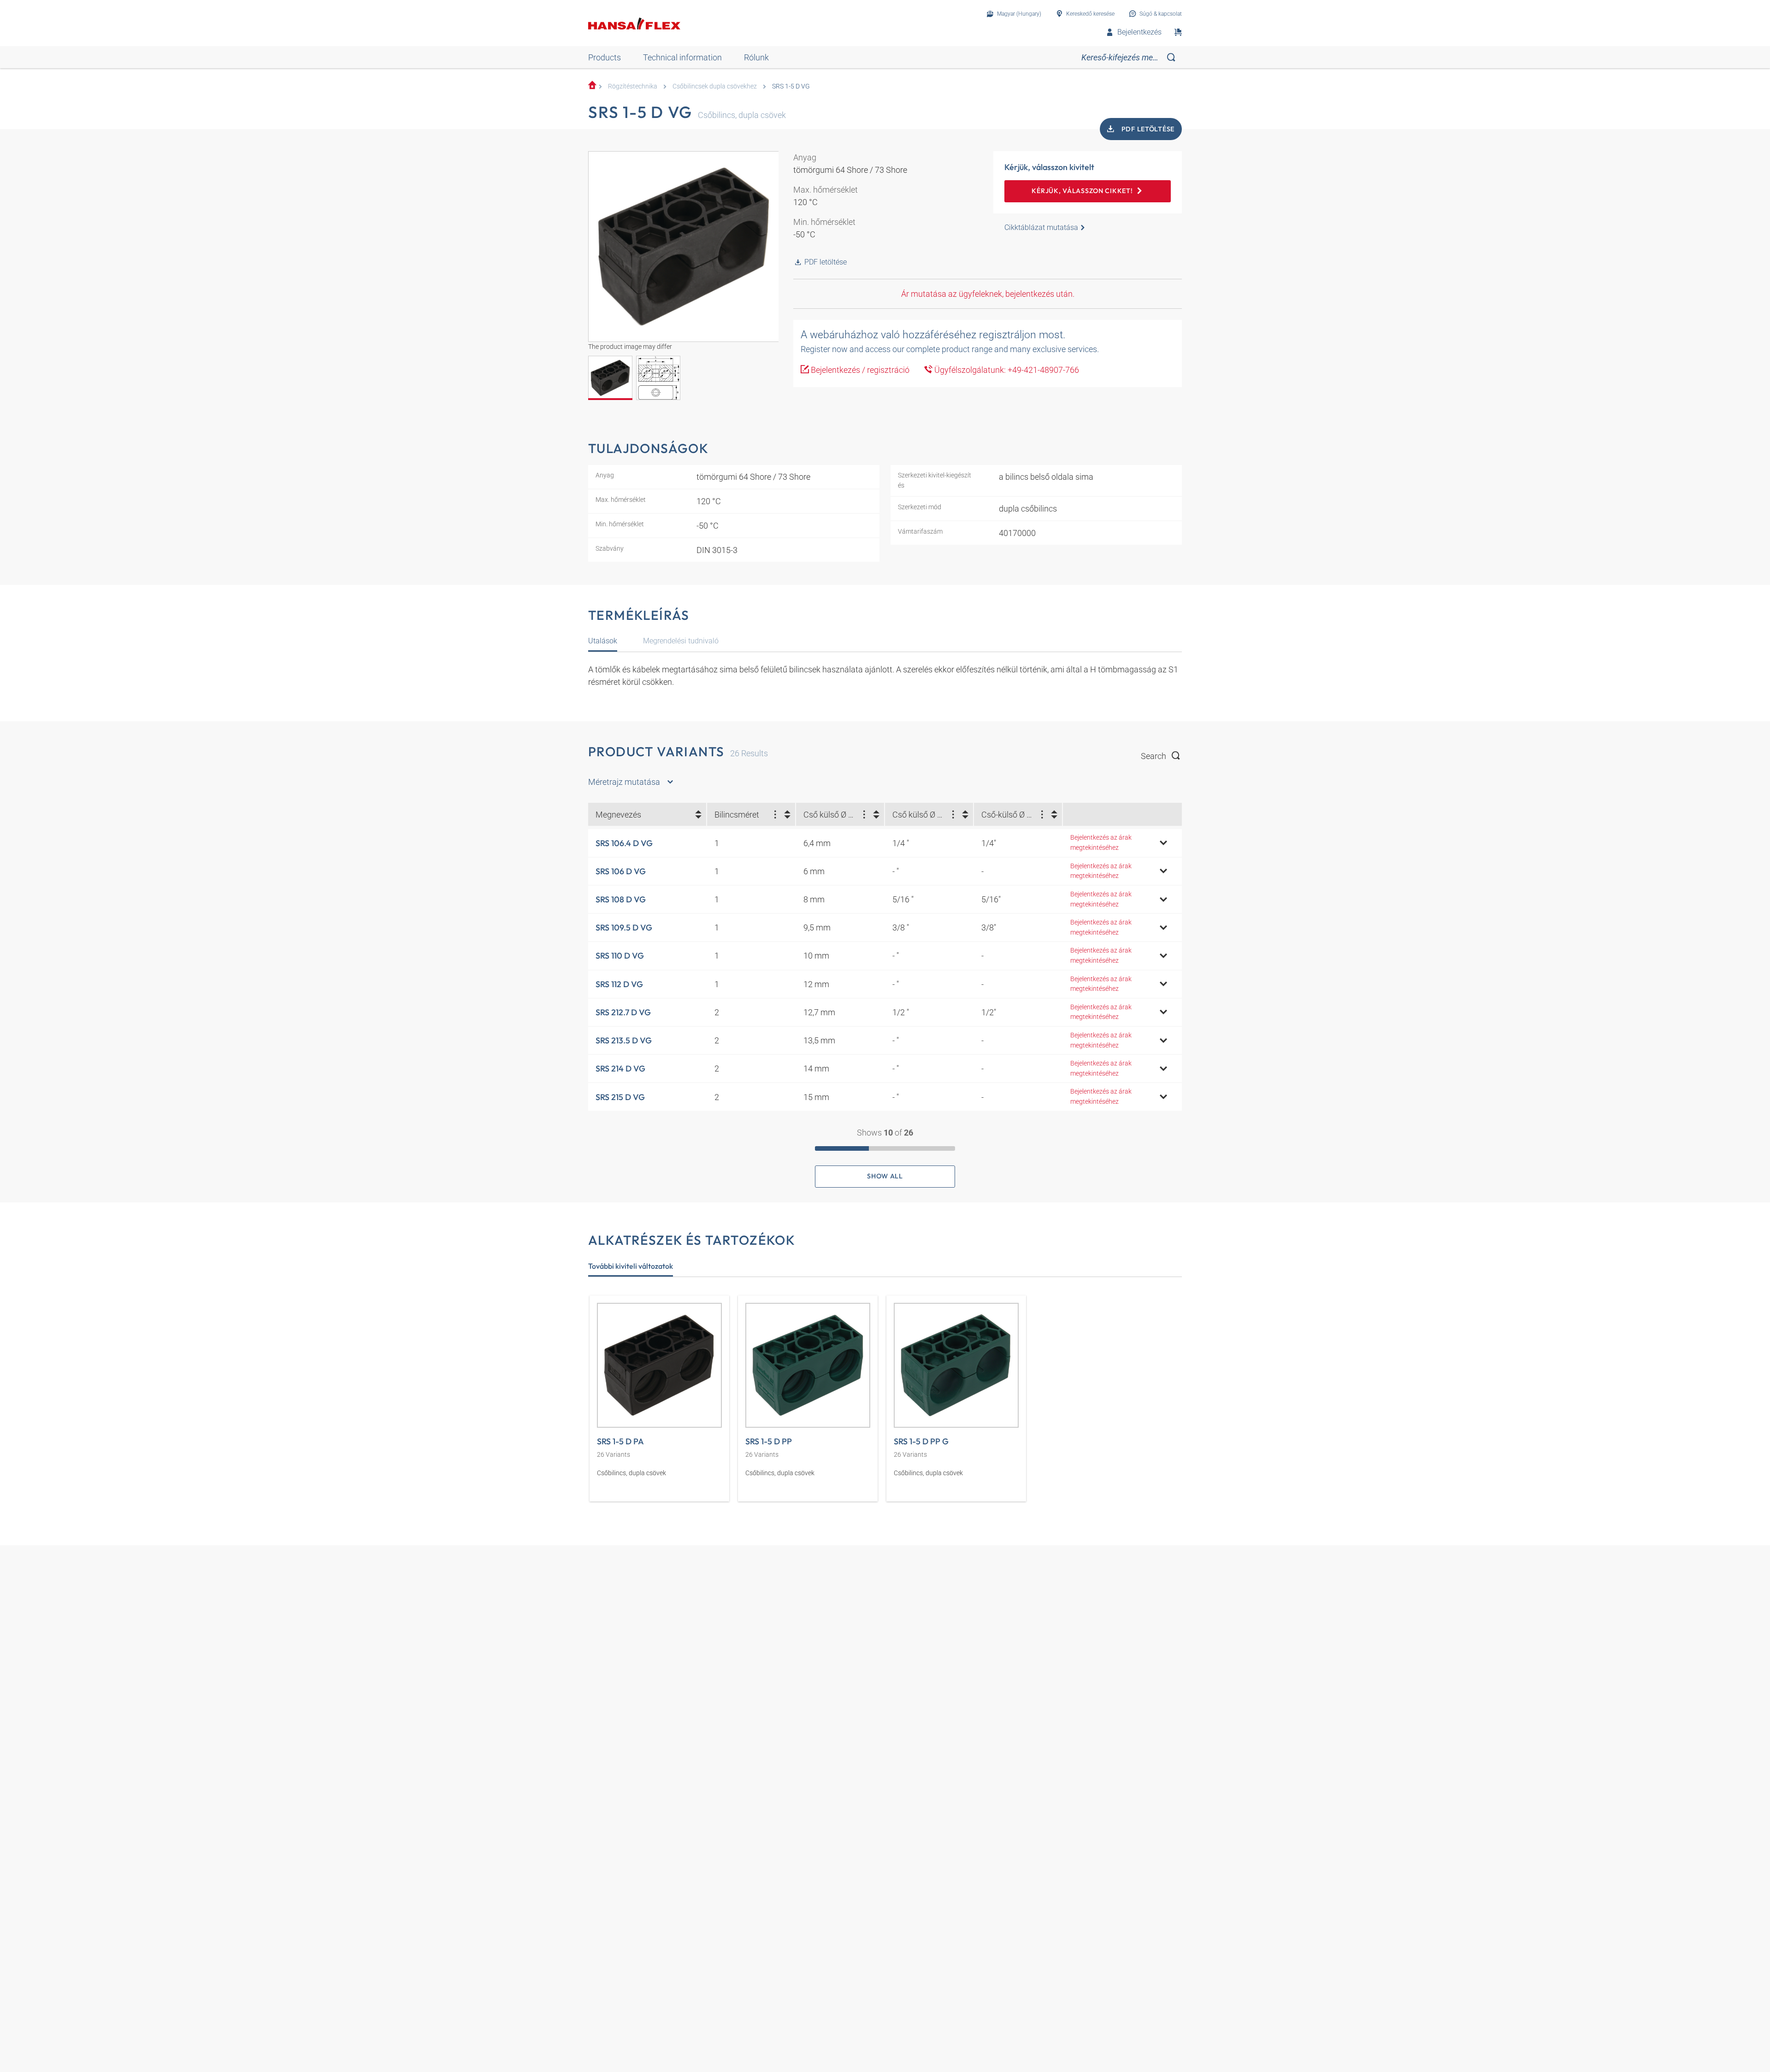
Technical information (682, 57)
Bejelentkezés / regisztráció (859, 370)
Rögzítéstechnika (633, 86)
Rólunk (756, 57)
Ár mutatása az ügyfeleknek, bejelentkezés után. (988, 294)
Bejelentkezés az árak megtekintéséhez (1101, 843)
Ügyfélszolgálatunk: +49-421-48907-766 (1006, 370)
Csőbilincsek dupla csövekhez (715, 86)
